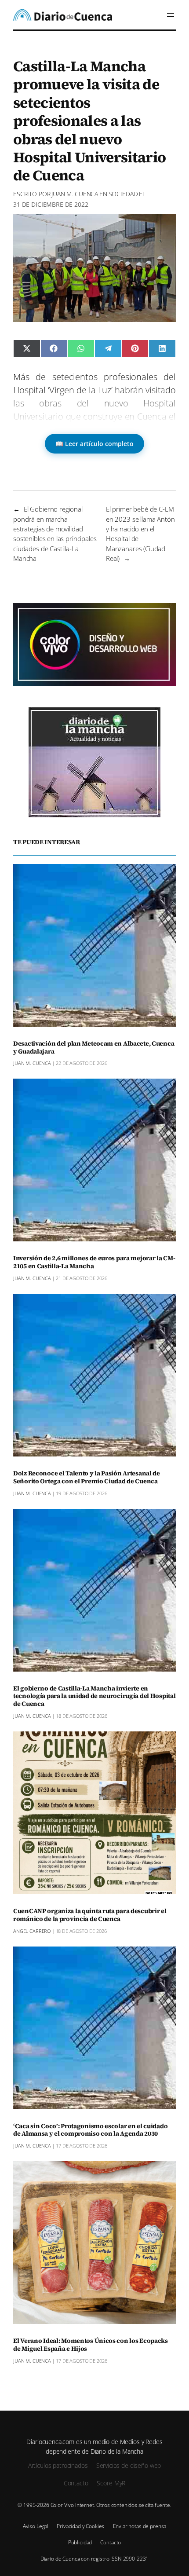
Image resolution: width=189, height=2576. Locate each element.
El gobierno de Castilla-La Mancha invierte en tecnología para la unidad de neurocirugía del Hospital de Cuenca (94, 1697)
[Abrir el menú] (171, 15)
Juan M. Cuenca (75, 194)
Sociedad (123, 194)
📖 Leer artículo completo (94, 444)
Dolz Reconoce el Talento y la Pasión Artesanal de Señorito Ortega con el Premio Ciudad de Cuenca (87, 1478)
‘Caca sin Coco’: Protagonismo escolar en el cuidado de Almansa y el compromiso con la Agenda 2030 (90, 2130)
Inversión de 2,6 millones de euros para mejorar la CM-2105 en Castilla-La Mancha (94, 1262)
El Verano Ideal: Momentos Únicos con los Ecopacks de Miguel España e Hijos (91, 2345)
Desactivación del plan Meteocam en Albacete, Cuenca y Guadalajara (94, 1048)
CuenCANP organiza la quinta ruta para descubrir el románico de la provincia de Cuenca (90, 1915)
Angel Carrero (32, 1931)
